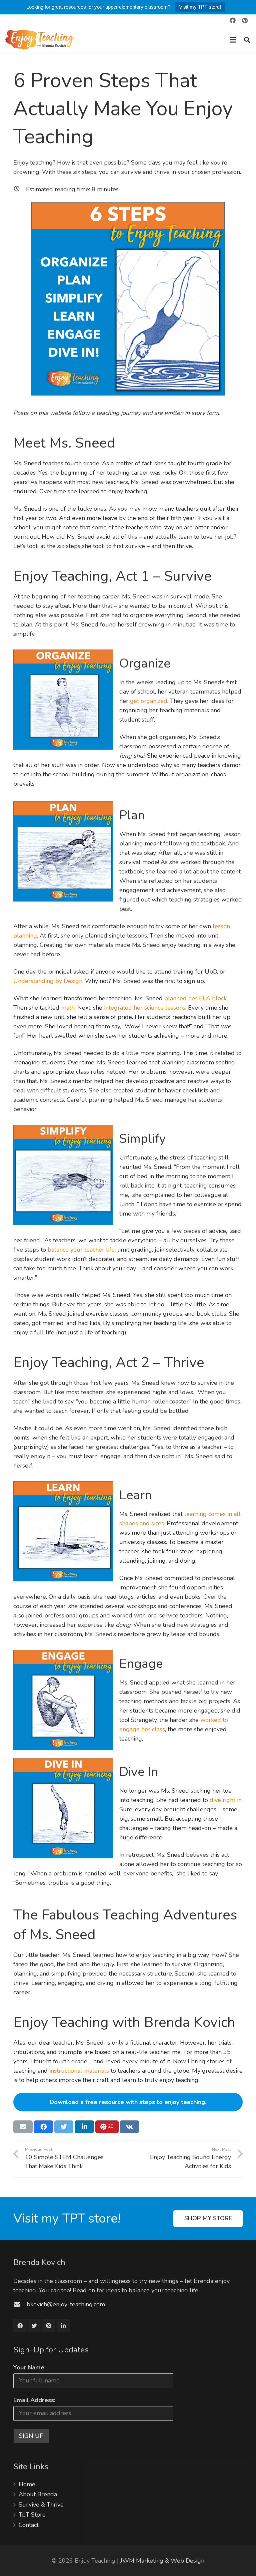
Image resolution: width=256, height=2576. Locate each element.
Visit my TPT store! (200, 7)
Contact (29, 2525)
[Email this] (23, 2127)
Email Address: (34, 2400)
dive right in (226, 1800)
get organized (149, 701)
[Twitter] (34, 2326)
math (68, 1008)
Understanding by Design (48, 981)
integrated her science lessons (145, 1008)
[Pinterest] (245, 20)
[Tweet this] (64, 2127)
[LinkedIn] (63, 2326)
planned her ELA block (195, 998)
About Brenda (38, 2494)
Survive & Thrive (41, 2505)
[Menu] (233, 40)
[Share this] (43, 2127)
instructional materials (79, 2071)
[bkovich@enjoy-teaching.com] (20, 2304)
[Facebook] (233, 20)
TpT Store (32, 2515)
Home (27, 2484)
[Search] (247, 40)
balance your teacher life (81, 1250)
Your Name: (29, 2367)
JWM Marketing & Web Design (162, 2561)
